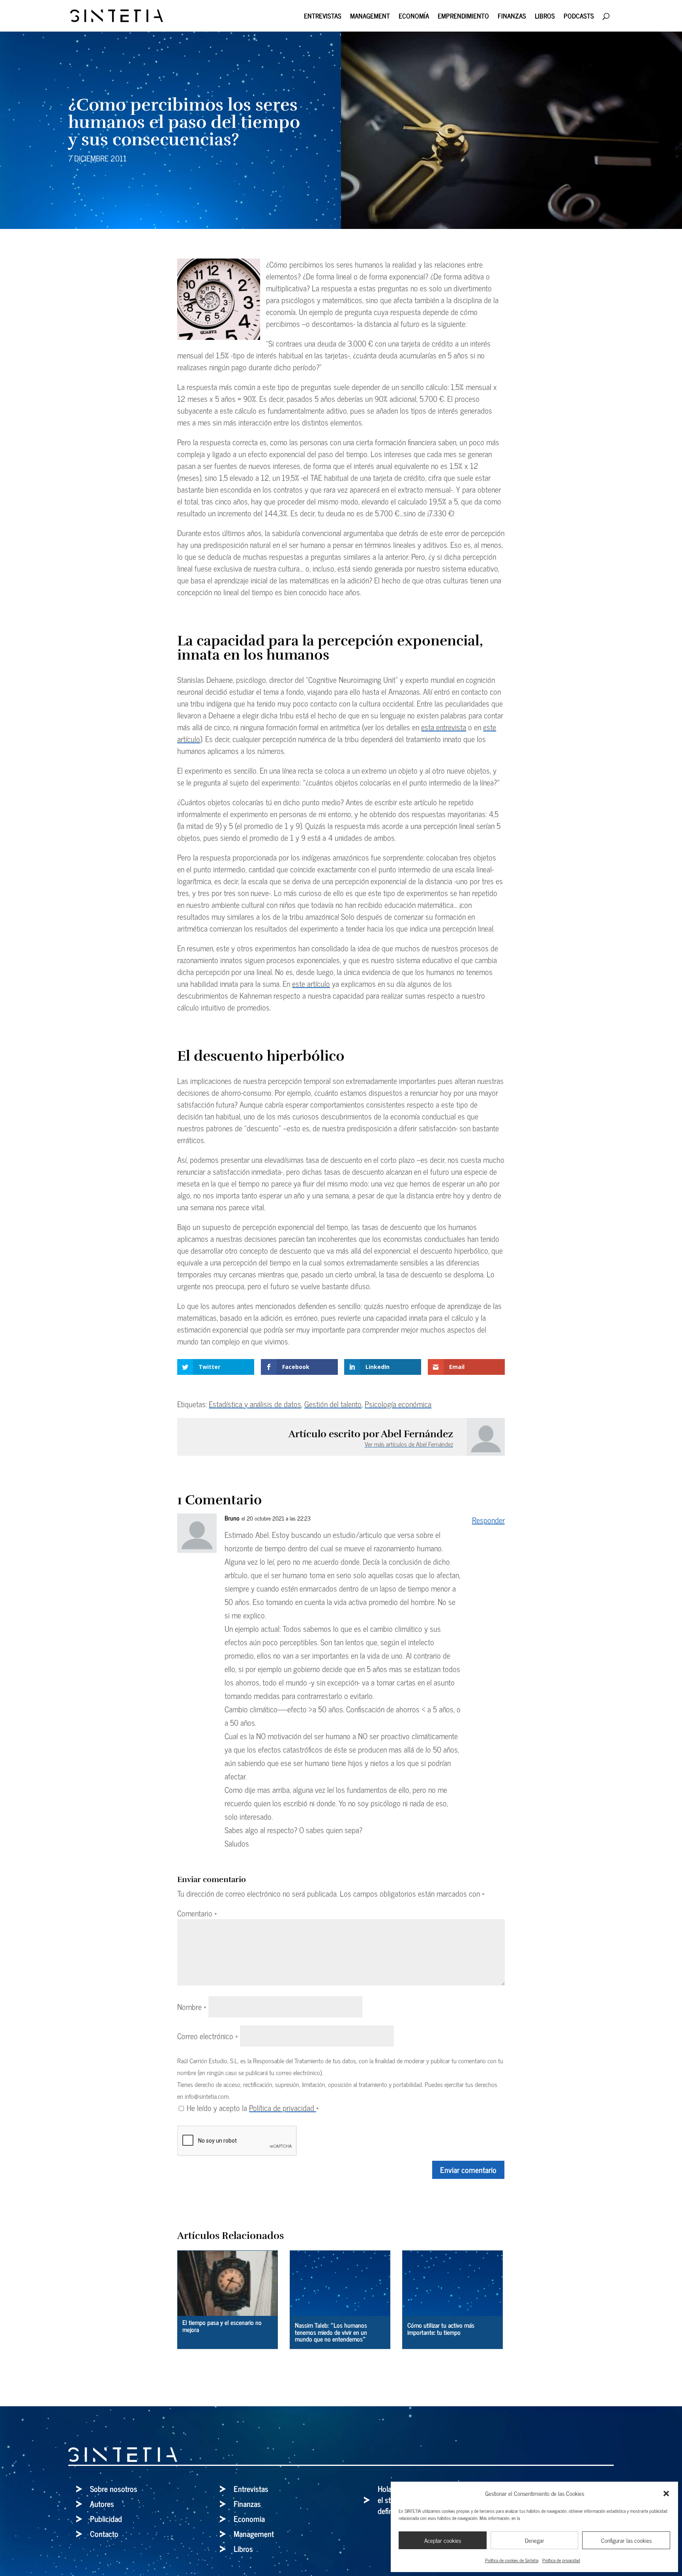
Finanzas (512, 17)
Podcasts (579, 17)
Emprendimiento (463, 17)
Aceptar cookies (443, 2540)
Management (370, 17)
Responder (488, 1520)
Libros (545, 17)
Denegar (535, 2540)
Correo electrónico (208, 2036)
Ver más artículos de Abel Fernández (409, 1444)
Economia (249, 2519)
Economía (414, 17)
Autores (102, 2504)
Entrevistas (323, 17)
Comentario (197, 1913)
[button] (666, 2494)
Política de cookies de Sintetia (512, 2560)
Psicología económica (398, 1404)
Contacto (104, 2534)
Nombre (192, 2007)
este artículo (311, 983)
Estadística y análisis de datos (255, 1404)
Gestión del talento (333, 1404)
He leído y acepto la (253, 2108)
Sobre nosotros (114, 2489)
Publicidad (106, 2519)
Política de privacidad (561, 2560)
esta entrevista (444, 727)
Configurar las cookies (626, 2540)
